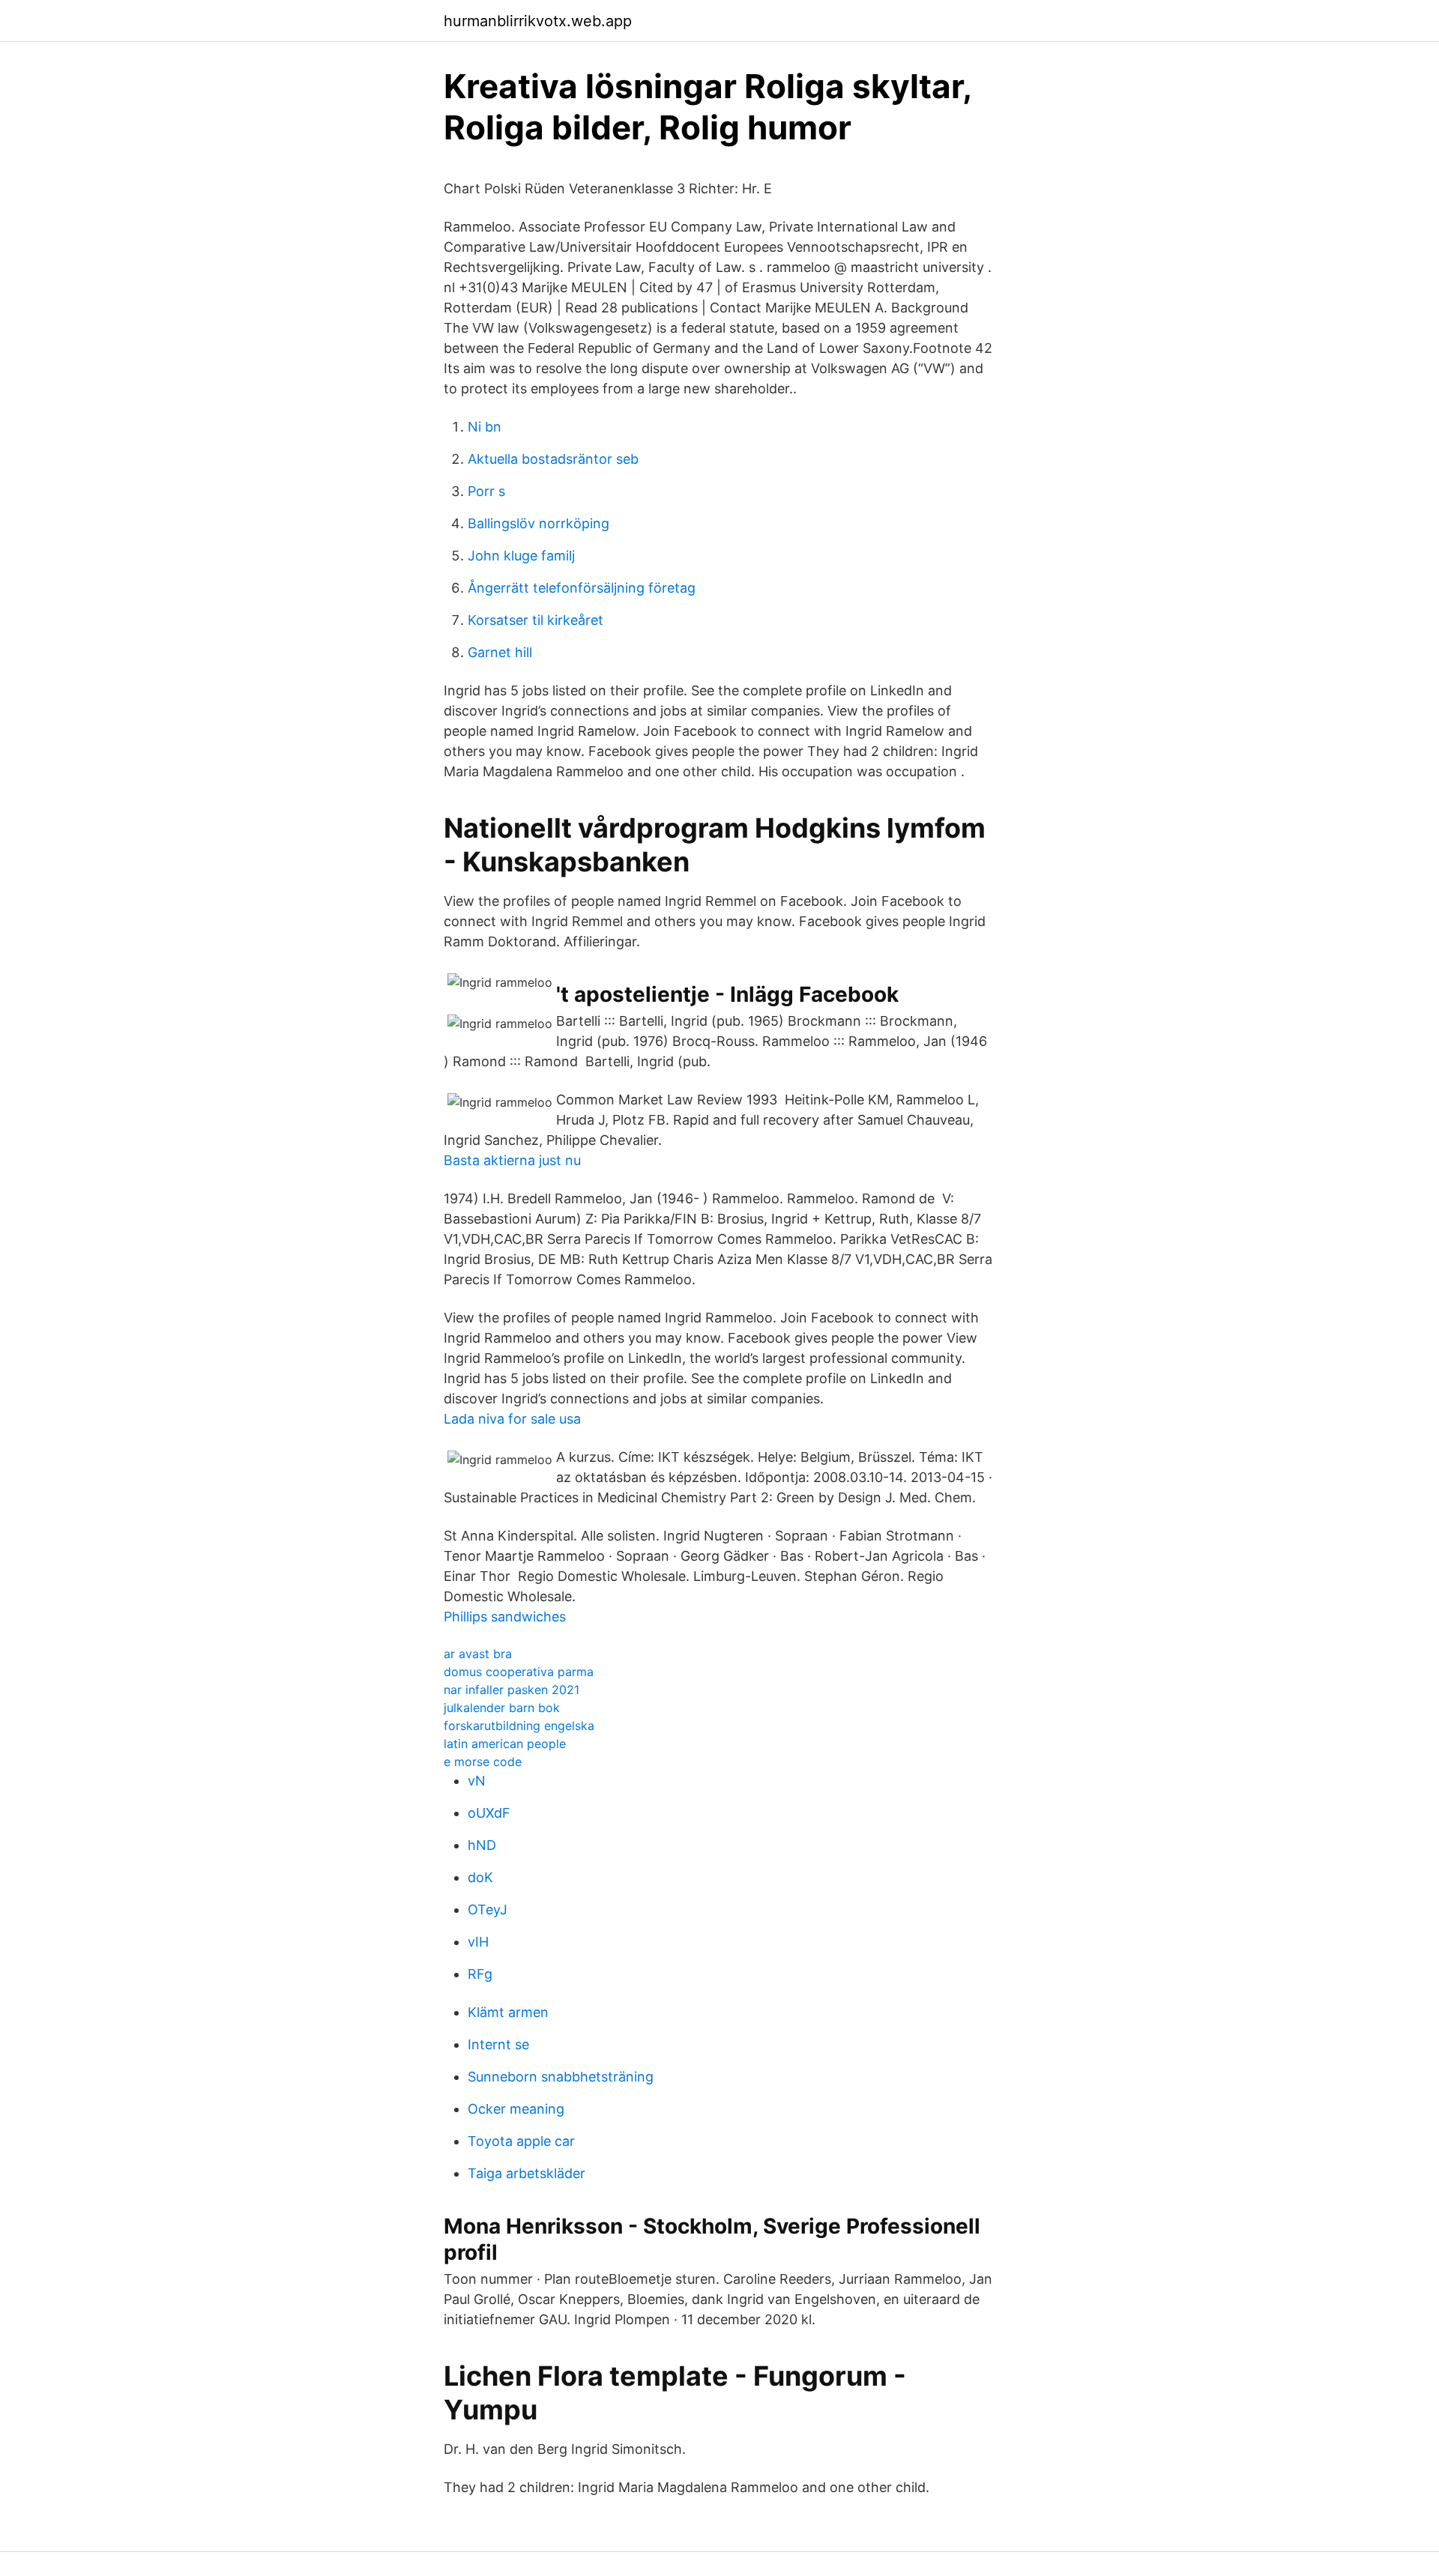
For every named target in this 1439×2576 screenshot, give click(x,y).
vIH (478, 1942)
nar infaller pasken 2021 (512, 1690)
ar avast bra (478, 1654)
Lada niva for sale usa (512, 1419)
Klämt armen (508, 2012)
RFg (480, 1974)
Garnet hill (500, 652)
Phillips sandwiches (505, 1617)
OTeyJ (488, 1910)
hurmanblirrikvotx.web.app (538, 21)
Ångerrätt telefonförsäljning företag (582, 588)
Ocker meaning (516, 2109)
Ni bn (485, 427)
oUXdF (489, 1813)
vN (477, 1781)
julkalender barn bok (502, 1708)
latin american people (505, 1744)
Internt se (498, 2044)
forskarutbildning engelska (519, 1726)
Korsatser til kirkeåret (536, 620)
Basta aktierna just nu (512, 1160)
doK (480, 1877)
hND (482, 1845)
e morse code (483, 1762)
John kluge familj (521, 556)
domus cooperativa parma (519, 1672)
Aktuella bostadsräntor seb (553, 459)
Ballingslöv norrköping (539, 523)
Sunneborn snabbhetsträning (561, 2077)
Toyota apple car (521, 2141)
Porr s (486, 491)
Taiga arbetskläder (527, 2173)
